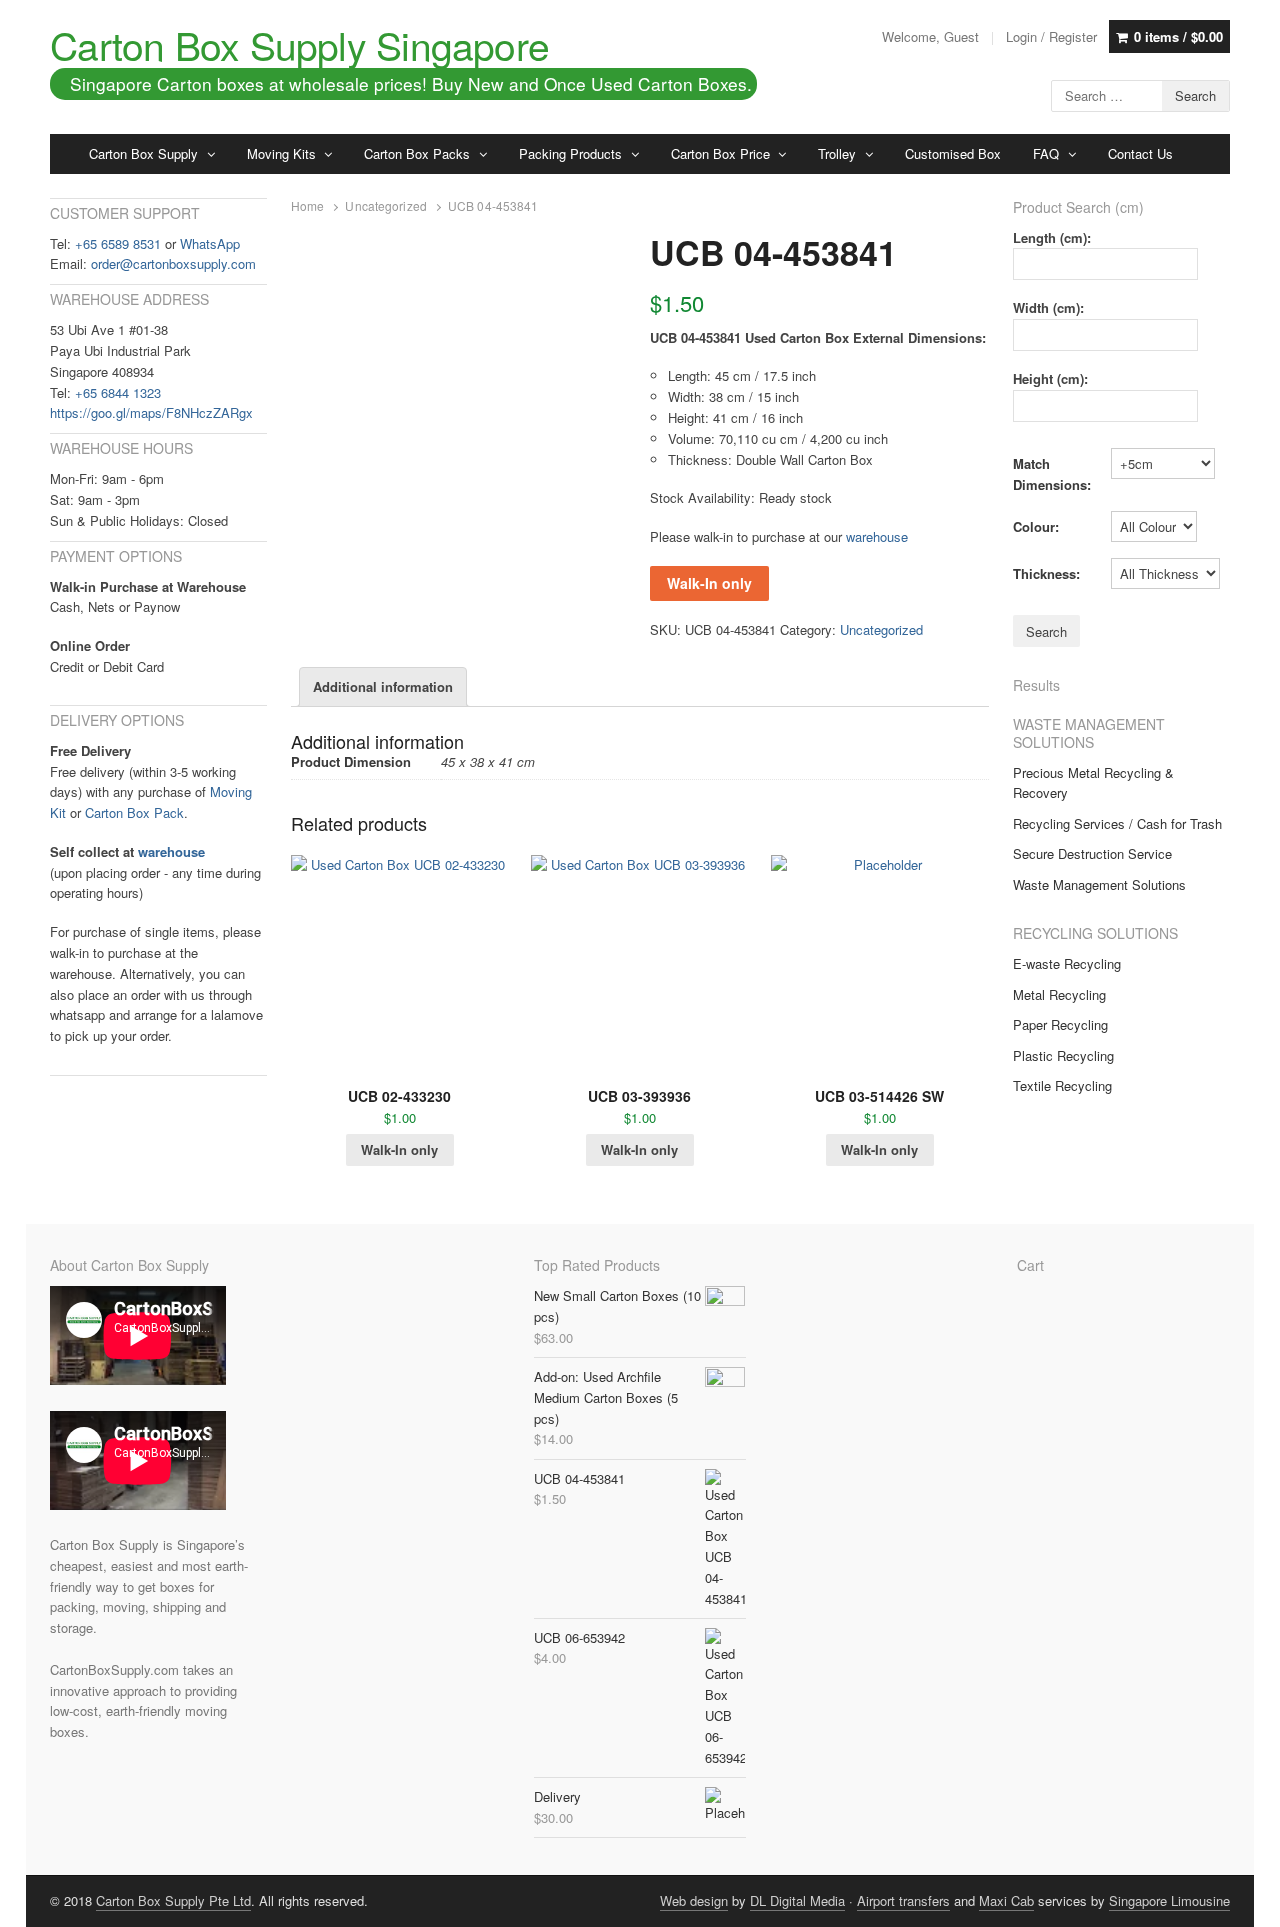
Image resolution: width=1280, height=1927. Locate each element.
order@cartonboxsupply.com (173, 263)
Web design (694, 1900)
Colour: (1036, 526)
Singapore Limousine (1169, 1900)
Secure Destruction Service (1092, 853)
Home (307, 206)
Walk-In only (709, 583)
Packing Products (570, 153)
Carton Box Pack (134, 812)
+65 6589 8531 (118, 243)
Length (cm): (1052, 237)
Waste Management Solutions (1099, 884)
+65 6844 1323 (118, 392)
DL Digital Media (797, 1900)
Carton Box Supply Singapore (299, 44)
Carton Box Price (720, 153)
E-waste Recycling (1067, 963)
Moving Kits (281, 153)
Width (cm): (1048, 307)
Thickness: (1046, 573)
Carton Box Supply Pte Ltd (173, 1900)
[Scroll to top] (1242, 1899)
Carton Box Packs (417, 153)
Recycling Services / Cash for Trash (1117, 823)
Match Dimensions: (1052, 474)
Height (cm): (1050, 378)
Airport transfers (903, 1900)
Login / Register (1051, 36)
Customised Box (953, 153)
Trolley (837, 153)
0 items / (1178, 36)
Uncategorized (386, 206)
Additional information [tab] (383, 686)
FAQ (1046, 153)
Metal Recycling (1059, 994)
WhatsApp (210, 243)
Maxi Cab (1006, 1900)
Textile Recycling (1062, 1085)
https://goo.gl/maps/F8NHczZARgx (151, 412)
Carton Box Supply (143, 153)
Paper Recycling (1060, 1024)
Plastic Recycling (1063, 1055)
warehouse (877, 536)
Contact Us (1140, 153)
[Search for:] (1140, 93)
